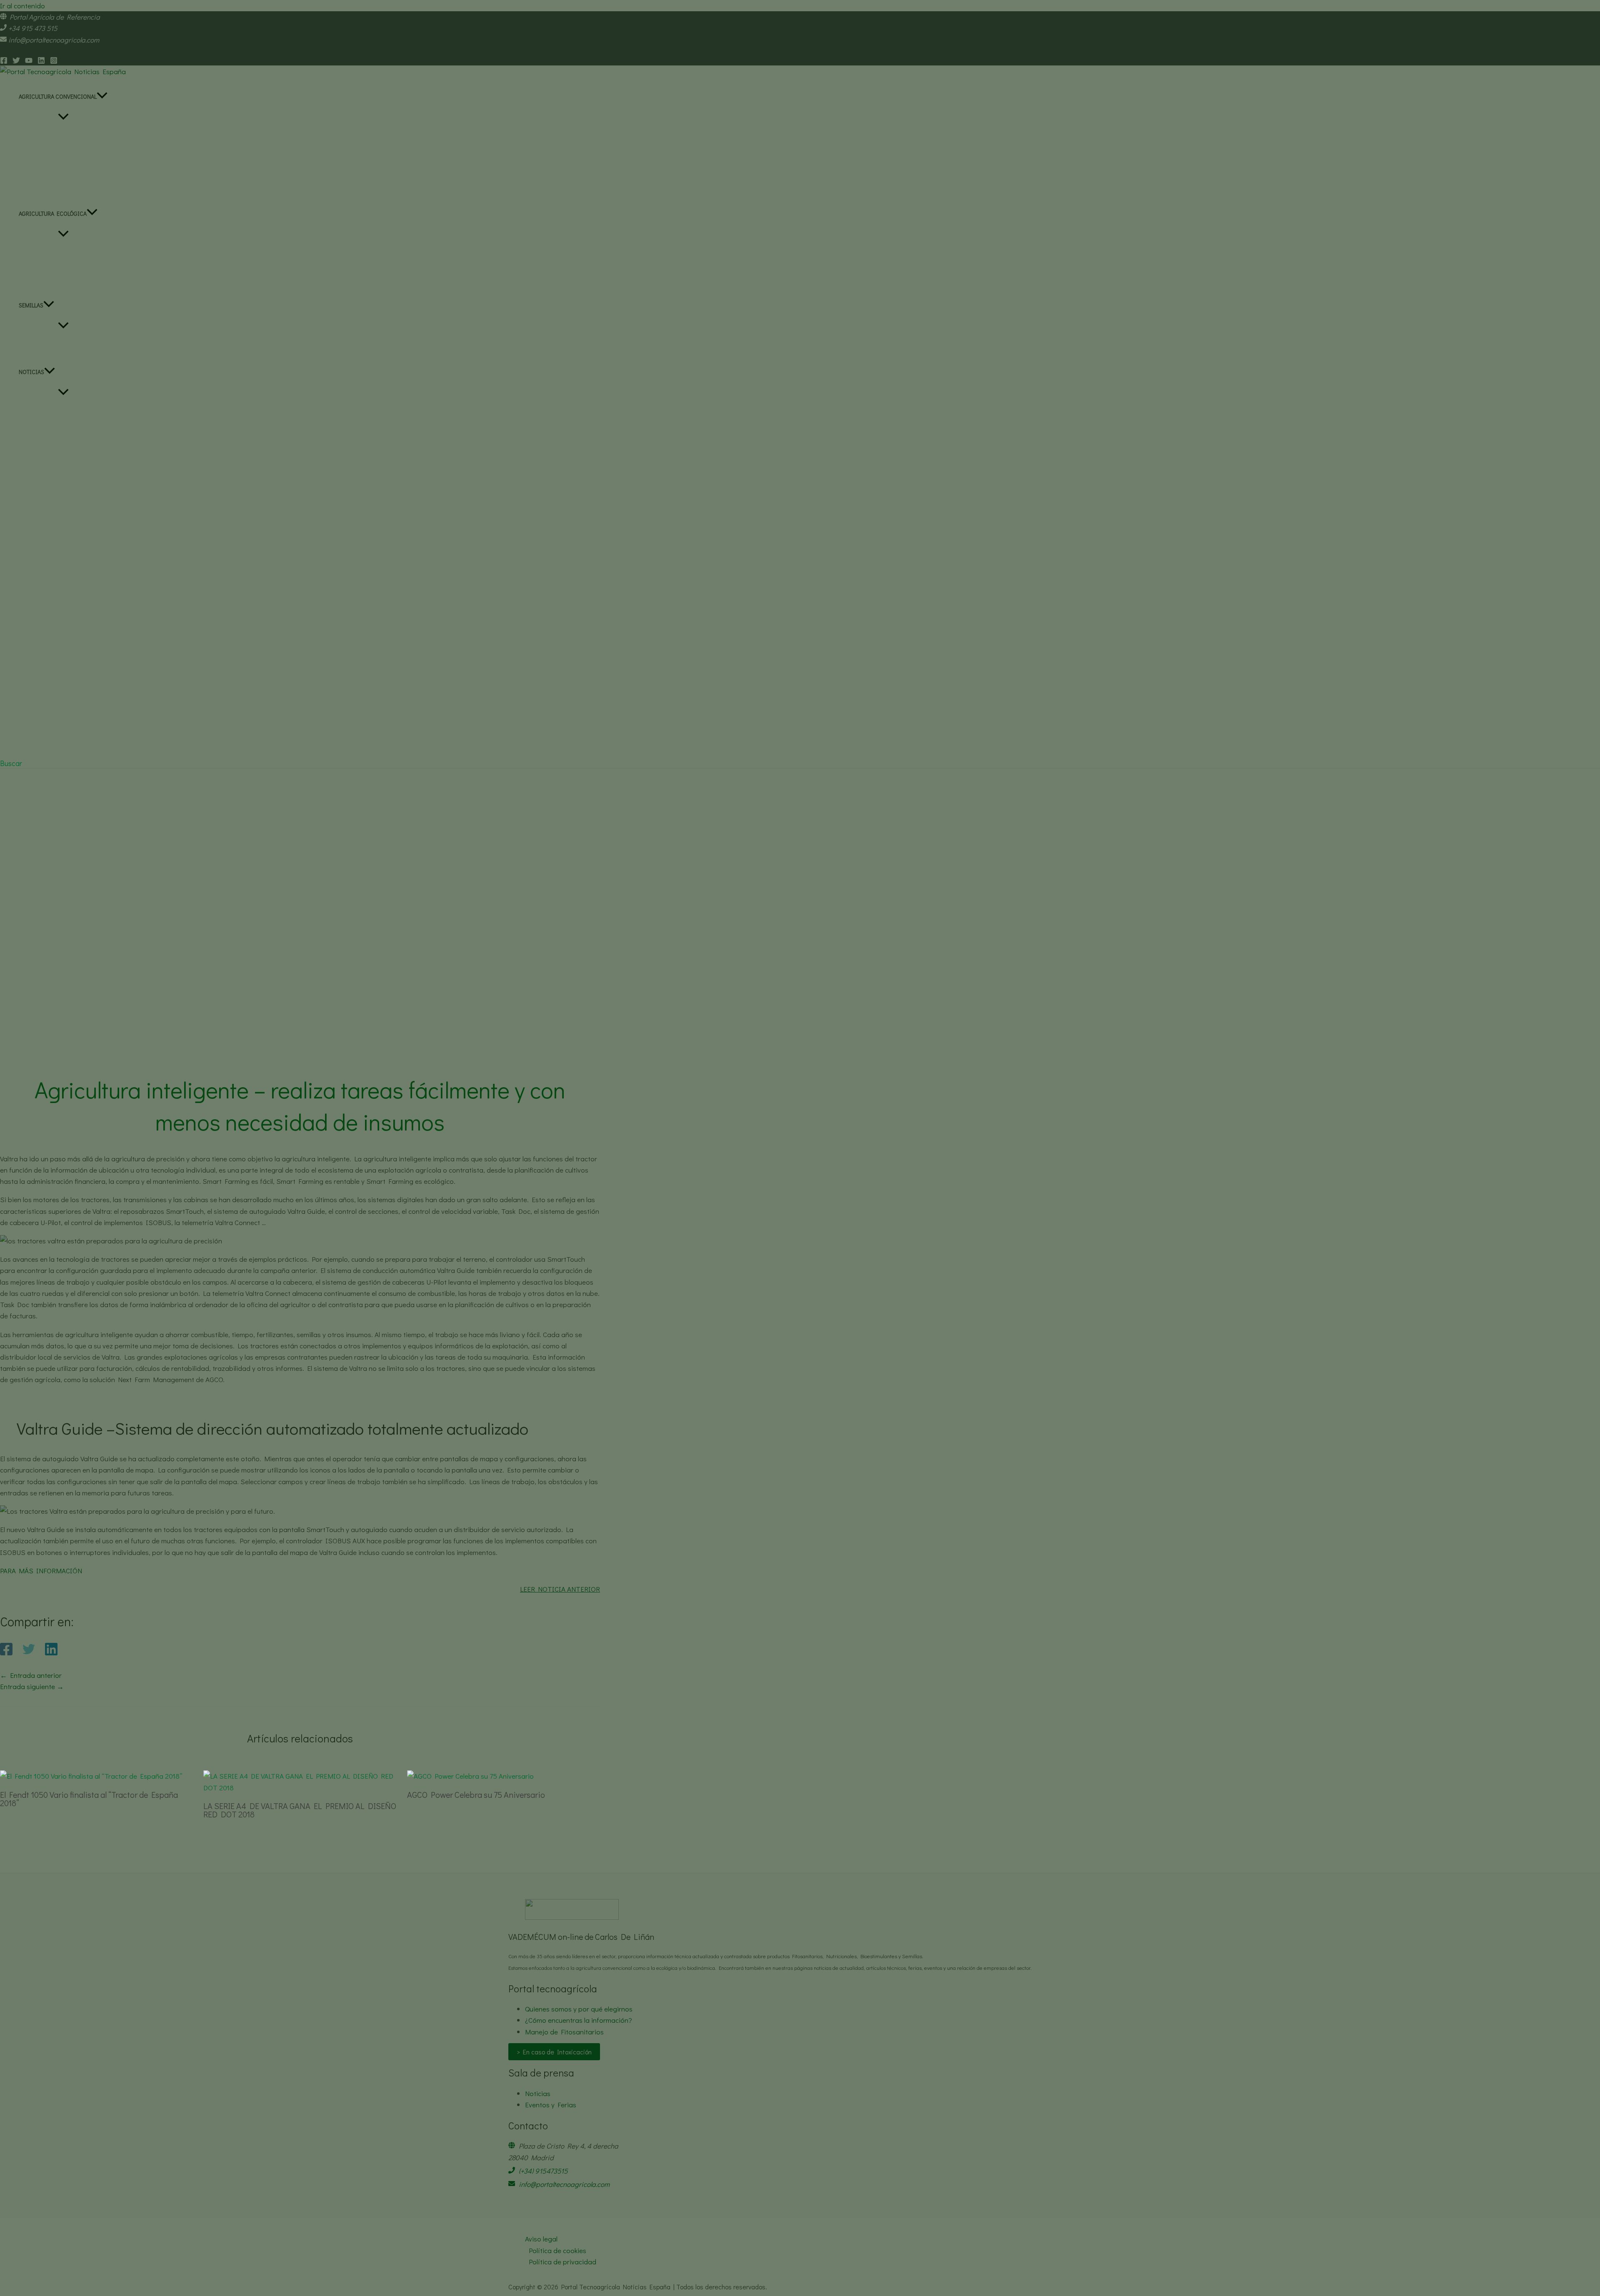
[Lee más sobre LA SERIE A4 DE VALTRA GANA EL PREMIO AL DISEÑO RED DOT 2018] (300, 1788)
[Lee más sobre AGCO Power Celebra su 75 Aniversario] (470, 1776)
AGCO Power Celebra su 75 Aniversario (476, 1794)
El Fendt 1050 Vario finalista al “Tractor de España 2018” (89, 1799)
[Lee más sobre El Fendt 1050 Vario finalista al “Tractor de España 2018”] (91, 1776)
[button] (11, 763)
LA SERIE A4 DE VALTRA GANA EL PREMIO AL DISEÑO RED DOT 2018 (300, 1810)
